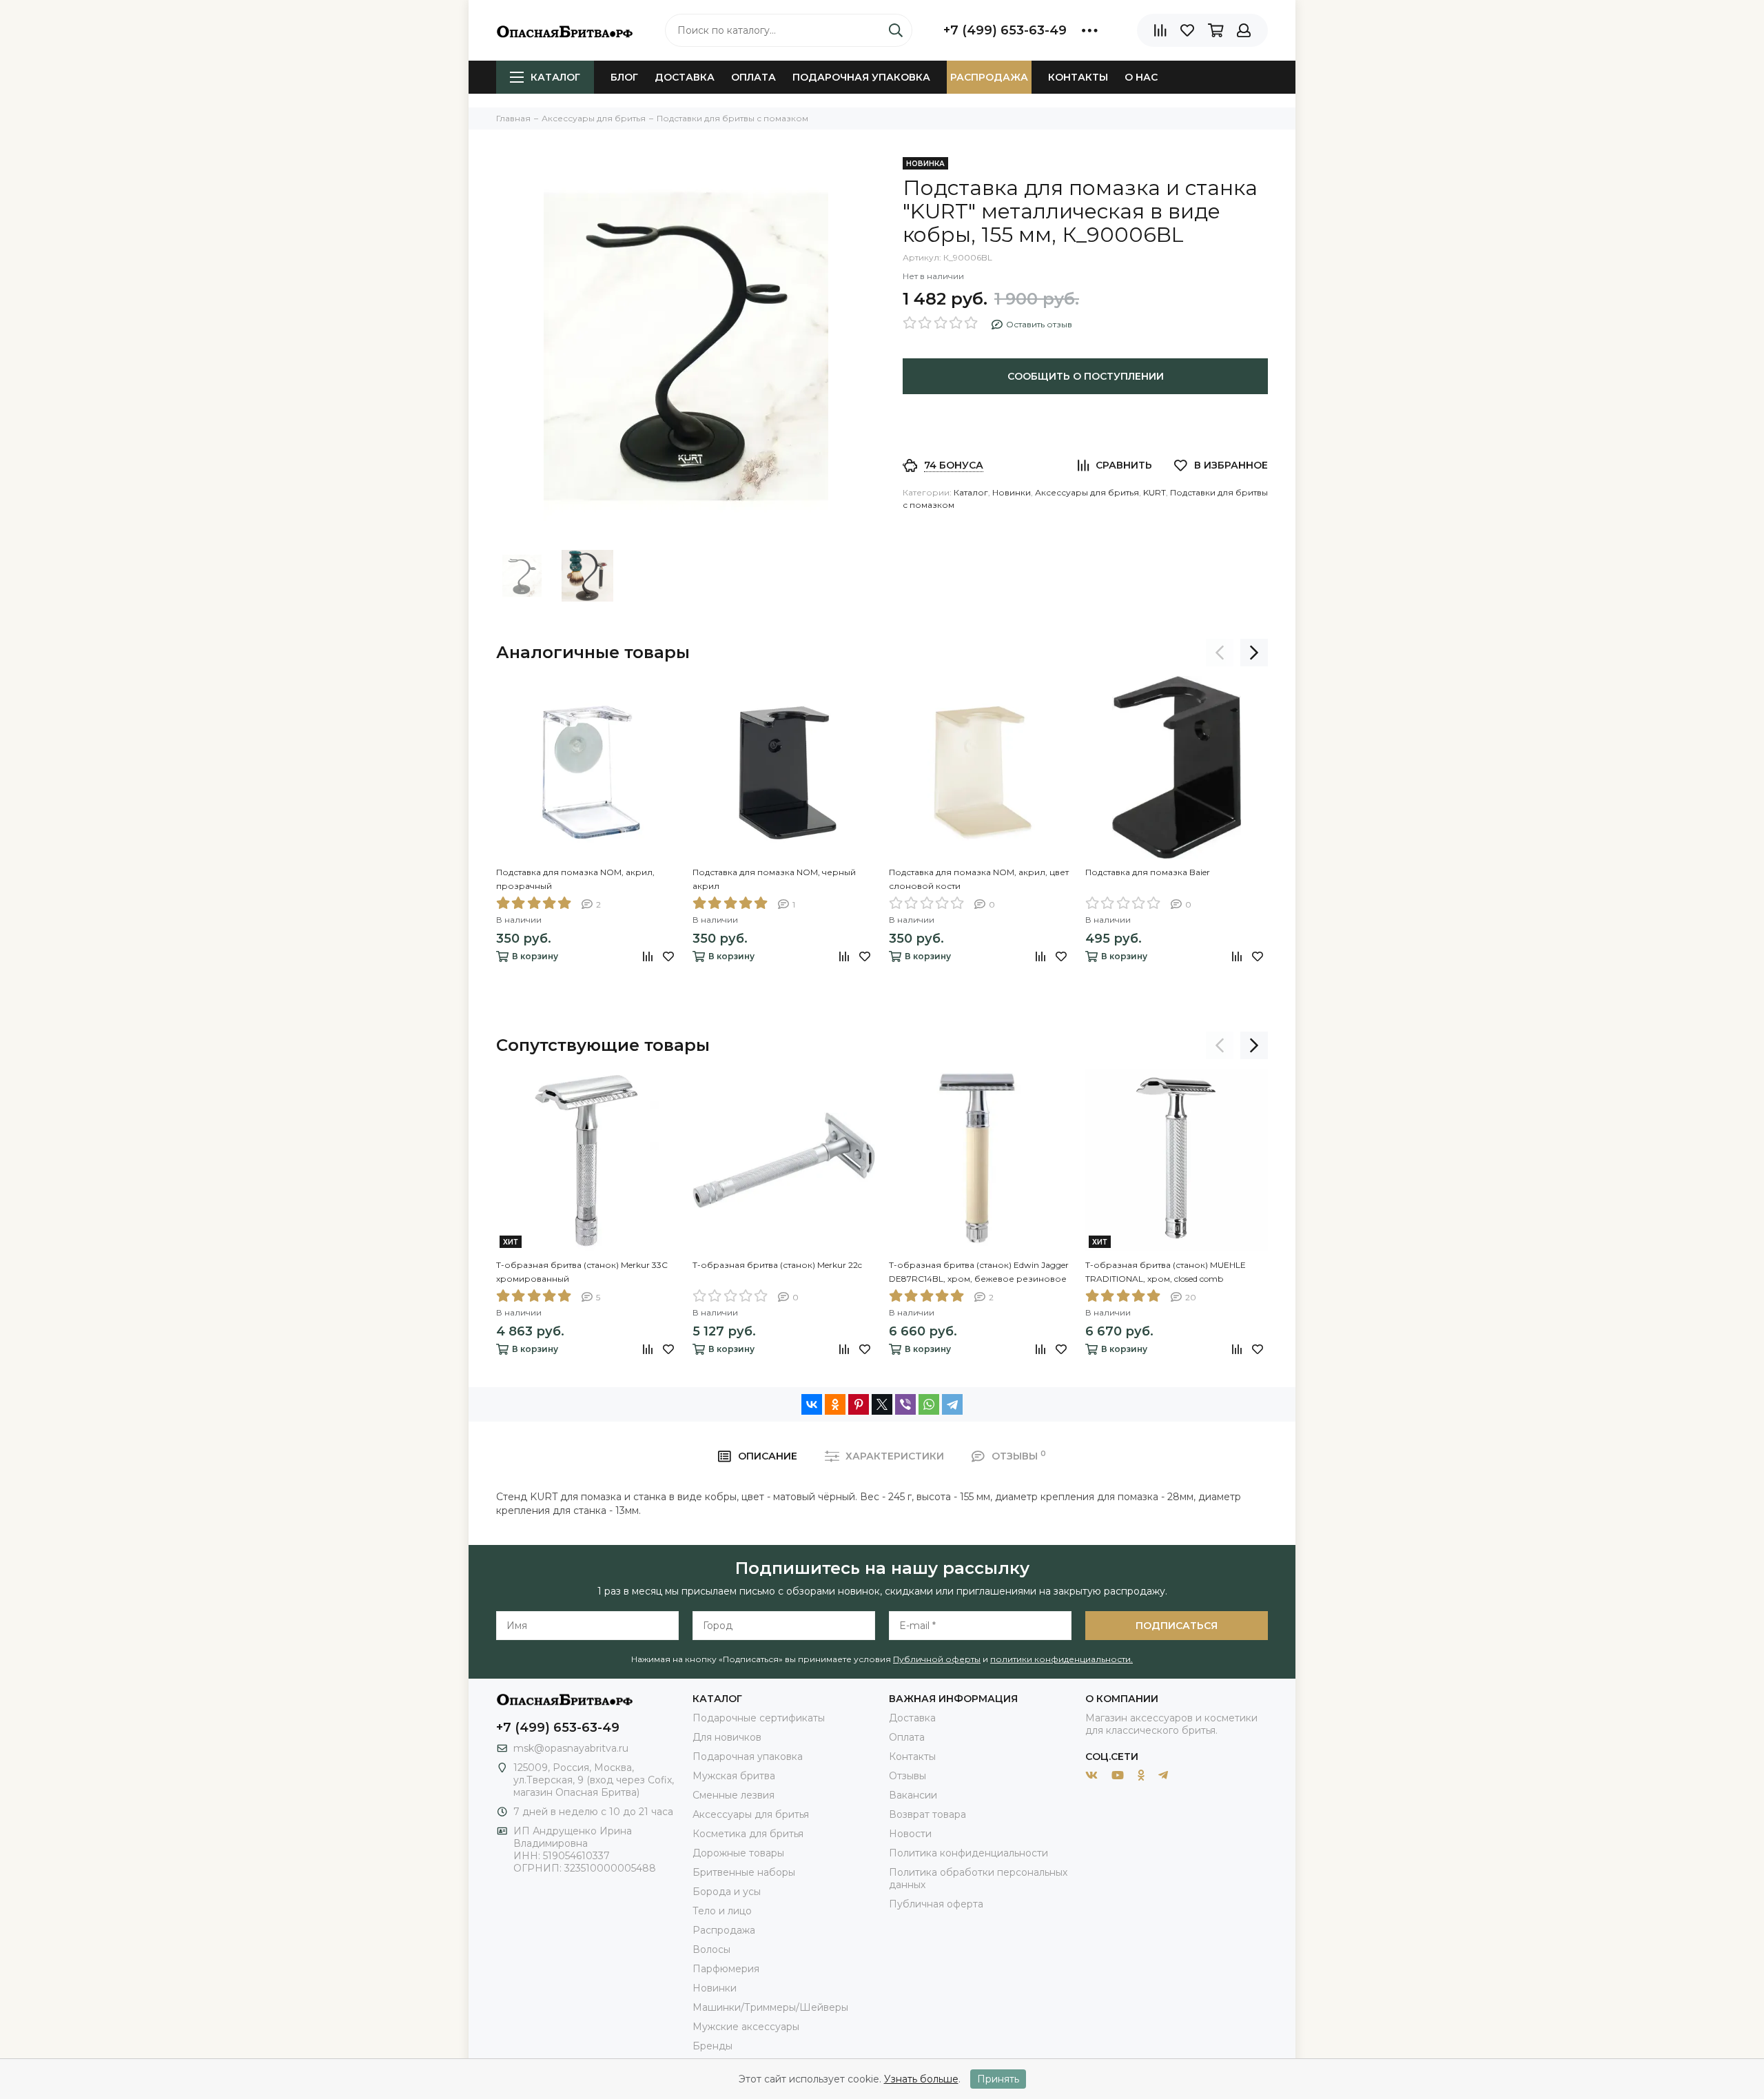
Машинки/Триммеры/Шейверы (770, 2007)
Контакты (1078, 77)
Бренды (712, 2046)
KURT (1155, 492)
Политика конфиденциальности (968, 1853)
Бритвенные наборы (744, 1872)
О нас (1141, 77)
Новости (910, 1834)
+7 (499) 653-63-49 (1005, 30)
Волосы (711, 1949)
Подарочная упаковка (861, 77)
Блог (624, 77)
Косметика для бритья (748, 1834)
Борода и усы (727, 1892)
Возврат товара (927, 1814)
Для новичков (727, 1737)
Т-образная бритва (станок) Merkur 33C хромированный (582, 1272)
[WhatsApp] (929, 1404)
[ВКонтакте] (812, 1404)
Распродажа (989, 77)
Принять (998, 2079)
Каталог (555, 77)
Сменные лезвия (734, 1795)
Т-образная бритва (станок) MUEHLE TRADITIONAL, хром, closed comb (1166, 1272)
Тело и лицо (722, 1911)
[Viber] (905, 1404)
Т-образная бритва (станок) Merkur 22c (777, 1265)
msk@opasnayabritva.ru (571, 1748)
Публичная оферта (936, 1904)
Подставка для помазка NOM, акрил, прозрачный (575, 879)
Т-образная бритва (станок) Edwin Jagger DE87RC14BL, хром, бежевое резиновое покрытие (979, 1273)
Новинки (1012, 492)
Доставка (685, 77)
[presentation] (1220, 653)
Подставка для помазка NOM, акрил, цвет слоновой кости (979, 879)
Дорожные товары (738, 1853)
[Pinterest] (859, 1404)
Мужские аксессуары (746, 2027)
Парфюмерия (726, 1969)
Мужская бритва (734, 1776)
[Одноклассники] (835, 1404)
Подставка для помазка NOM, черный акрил (774, 879)
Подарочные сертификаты (759, 1718)
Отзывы (907, 1776)
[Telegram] (952, 1404)
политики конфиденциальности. (1062, 1659)
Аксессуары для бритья (1087, 492)
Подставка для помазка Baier (1148, 872)
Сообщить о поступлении (1086, 376)
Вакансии (913, 1795)
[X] (882, 1404)
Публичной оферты (937, 1659)
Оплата (753, 77)
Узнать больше (921, 2079)
